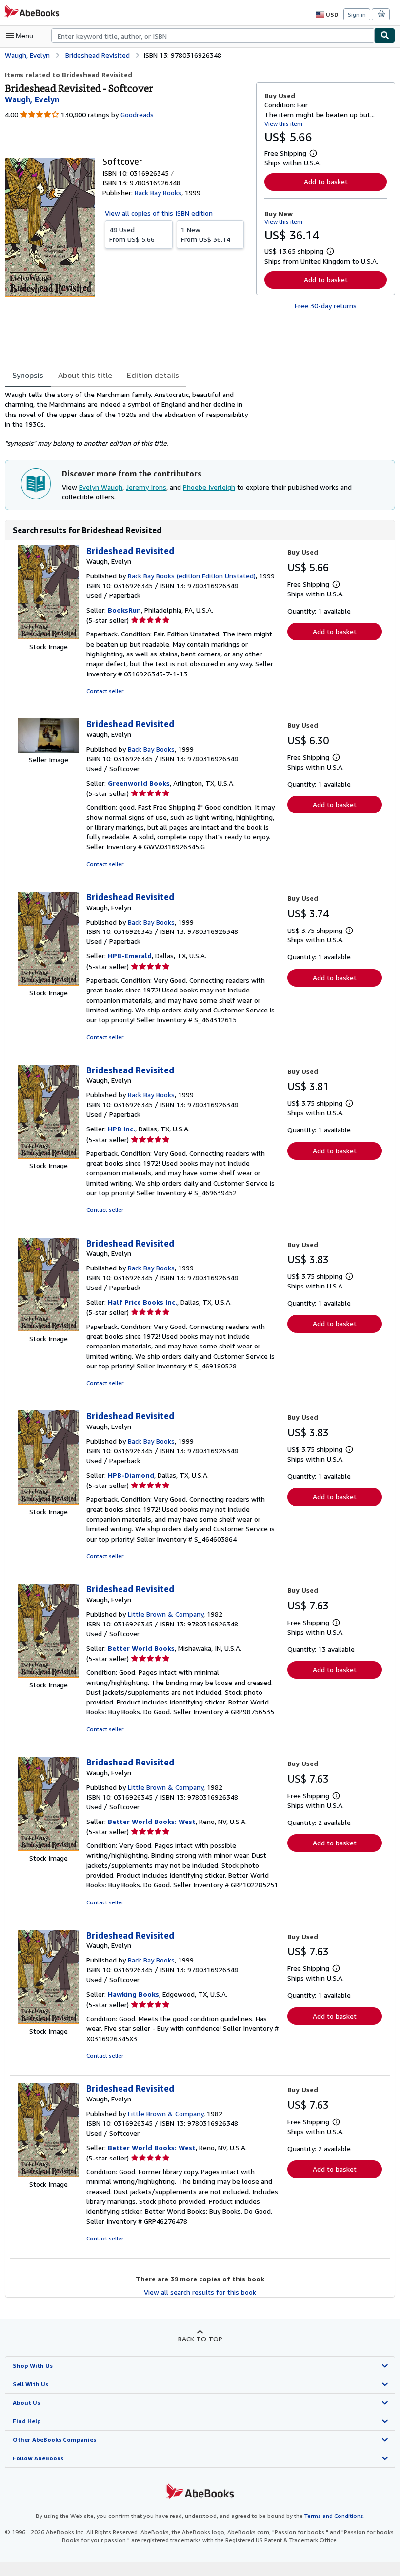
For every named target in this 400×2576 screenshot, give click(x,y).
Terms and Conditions (334, 2516)
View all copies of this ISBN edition (159, 213)
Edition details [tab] (153, 375)
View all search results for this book (200, 2292)
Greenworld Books (139, 783)
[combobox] (213, 36)
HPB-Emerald (130, 956)
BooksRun (124, 610)
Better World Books (141, 1648)
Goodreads (137, 114)
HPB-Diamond (131, 1475)
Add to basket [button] (326, 182)
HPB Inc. (121, 1129)
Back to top (200, 2339)
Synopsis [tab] (28, 375)
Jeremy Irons (146, 487)
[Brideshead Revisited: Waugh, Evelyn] (48, 637)
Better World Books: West (152, 1821)
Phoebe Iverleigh (209, 487)
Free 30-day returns (326, 306)
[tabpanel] (127, 419)
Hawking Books (133, 1994)
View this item (283, 124)
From (132, 234)
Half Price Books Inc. (142, 1302)
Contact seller (105, 691)
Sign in (357, 14)
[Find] (385, 36)
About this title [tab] (85, 375)
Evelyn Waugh (101, 487)
